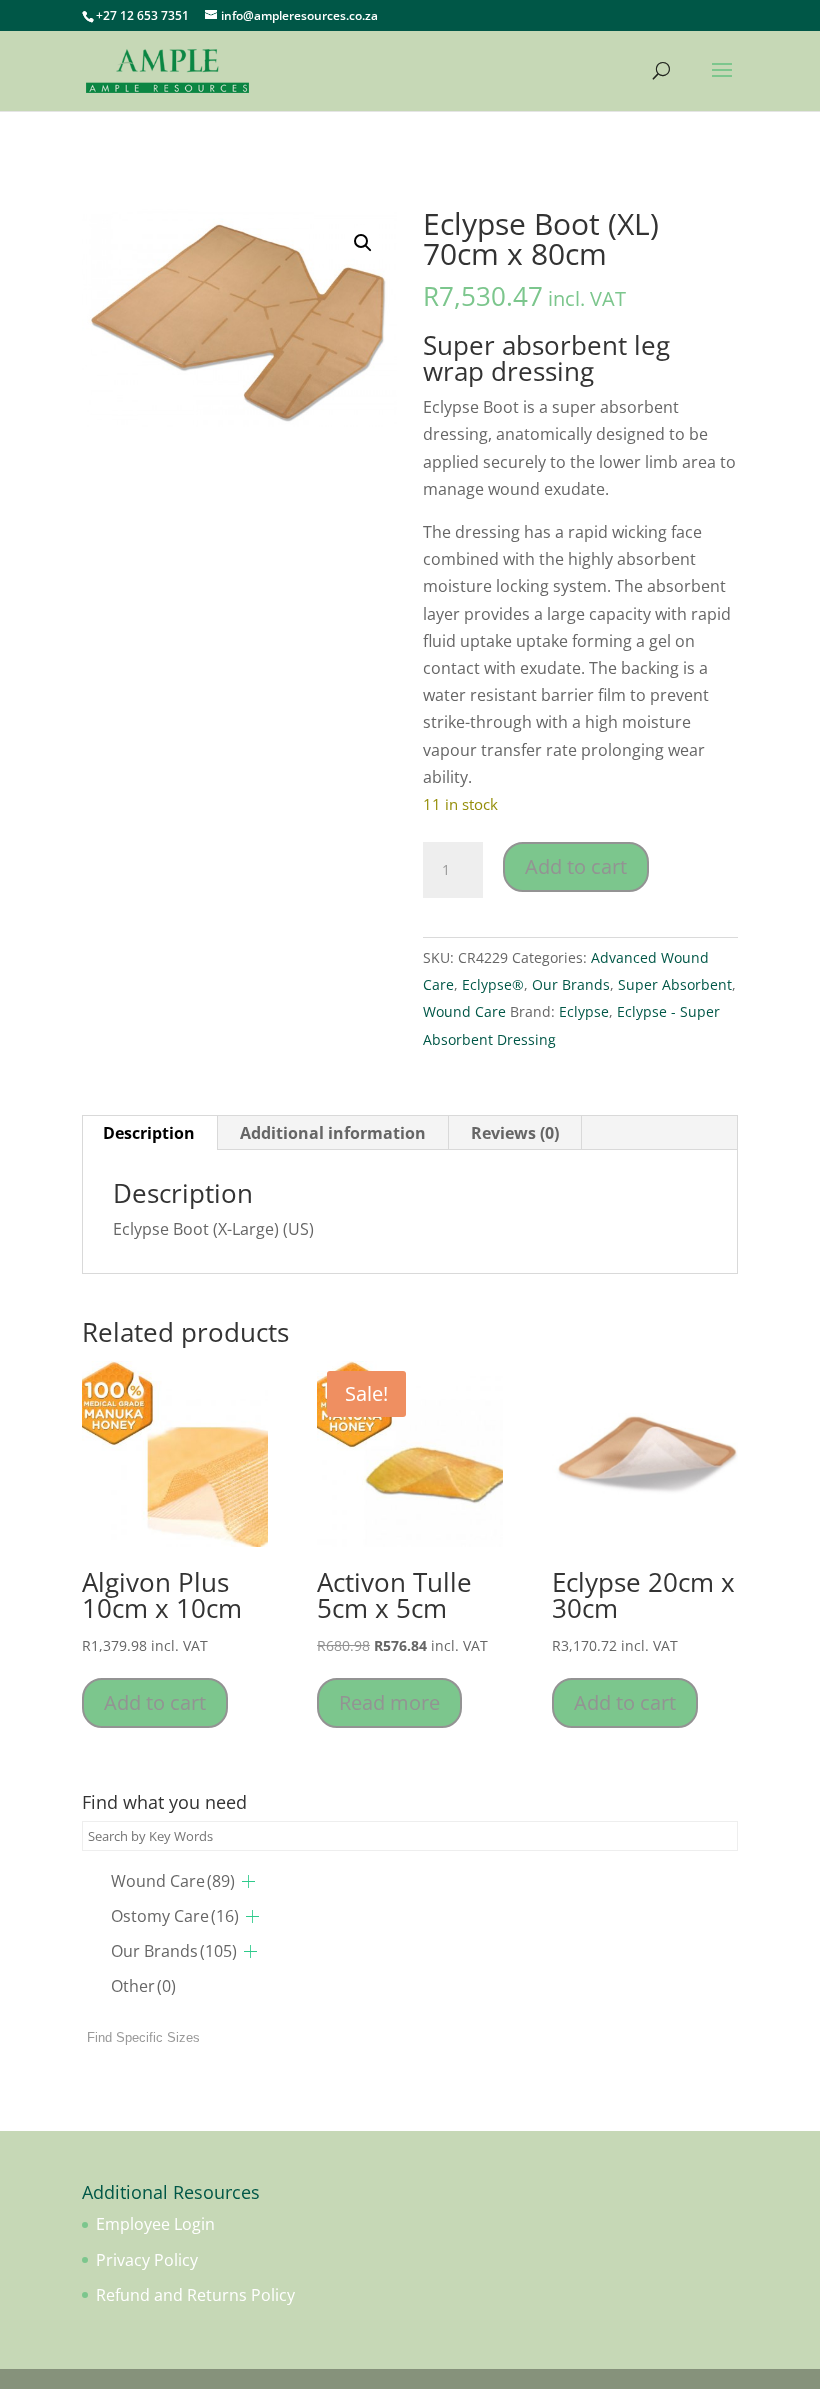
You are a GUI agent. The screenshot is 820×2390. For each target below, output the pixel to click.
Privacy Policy (147, 2260)
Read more (389, 1702)
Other (143, 1986)
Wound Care (464, 1011)
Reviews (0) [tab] (515, 1133)
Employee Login (155, 2224)
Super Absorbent (675, 984)
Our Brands (571, 984)
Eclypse (584, 1011)
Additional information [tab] (333, 1133)
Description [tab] (149, 1133)
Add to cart (576, 866)
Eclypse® (493, 984)
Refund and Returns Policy (195, 2295)
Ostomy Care (175, 1916)
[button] (363, 243)
